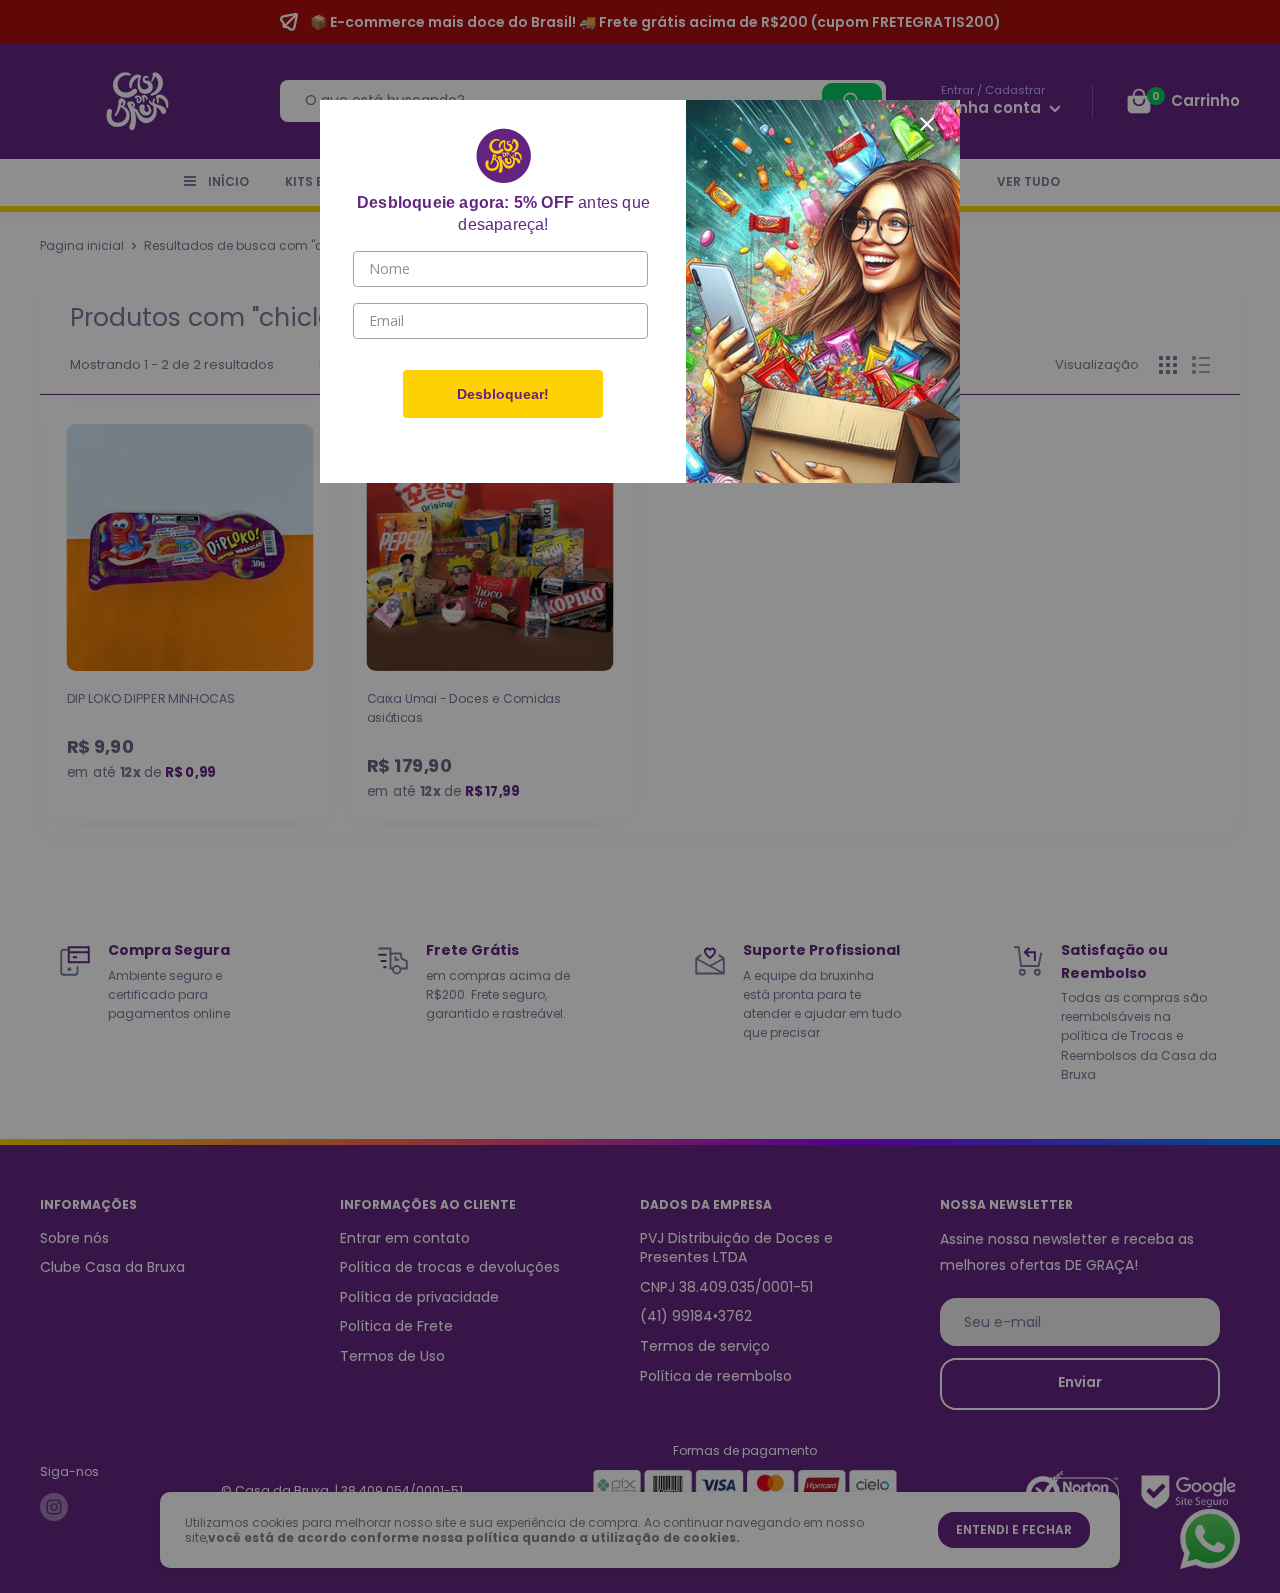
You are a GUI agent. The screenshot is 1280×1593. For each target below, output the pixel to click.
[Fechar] (927, 121)
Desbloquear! (503, 394)
